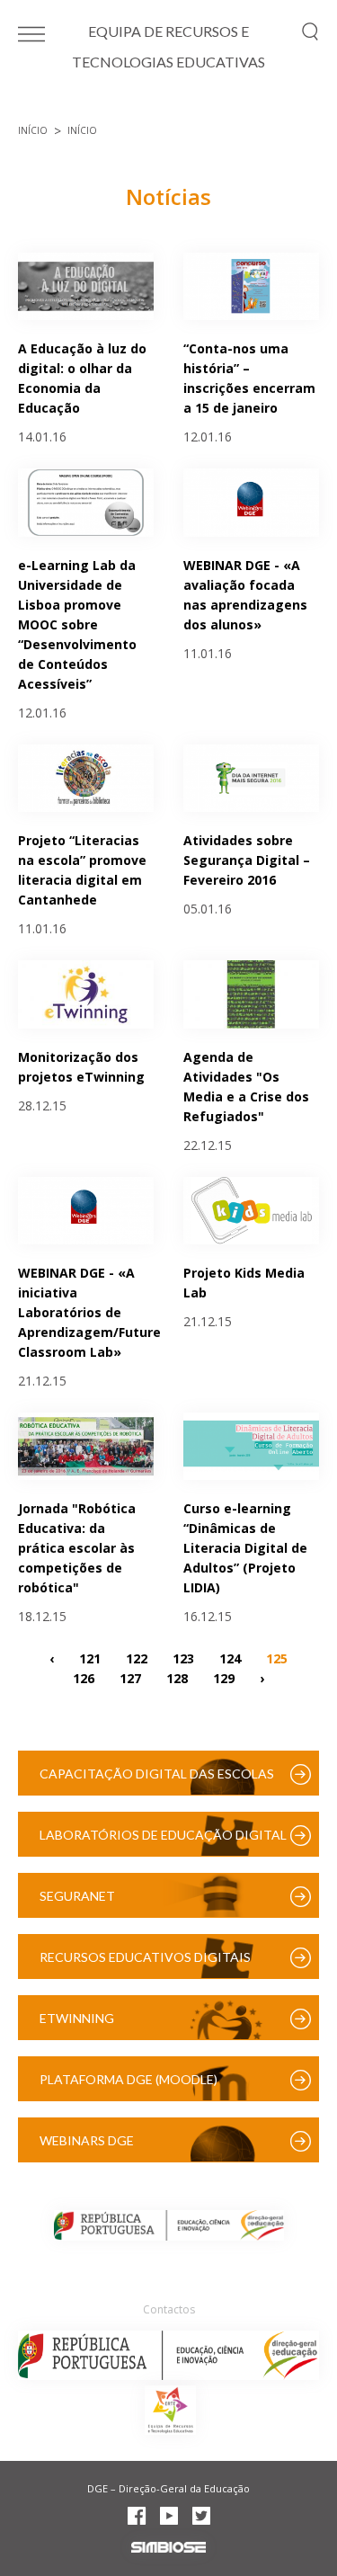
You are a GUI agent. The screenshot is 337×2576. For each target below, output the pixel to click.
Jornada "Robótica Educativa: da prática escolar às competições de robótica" (77, 1548)
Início (33, 130)
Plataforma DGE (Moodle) (129, 2079)
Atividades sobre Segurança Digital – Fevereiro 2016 (247, 860)
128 (177, 1677)
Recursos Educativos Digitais (145, 1957)
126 (84, 1677)
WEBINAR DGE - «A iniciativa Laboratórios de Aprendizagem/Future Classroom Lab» (89, 1312)
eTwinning (77, 2018)
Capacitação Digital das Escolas (157, 1774)
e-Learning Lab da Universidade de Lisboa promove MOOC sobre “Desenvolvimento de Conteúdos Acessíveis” (77, 624)
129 (224, 1677)
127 (130, 1677)
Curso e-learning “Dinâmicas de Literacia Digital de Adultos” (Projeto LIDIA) (245, 1548)
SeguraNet (77, 1896)
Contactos (169, 2309)
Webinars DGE (87, 2140)
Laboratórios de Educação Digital (163, 1835)
